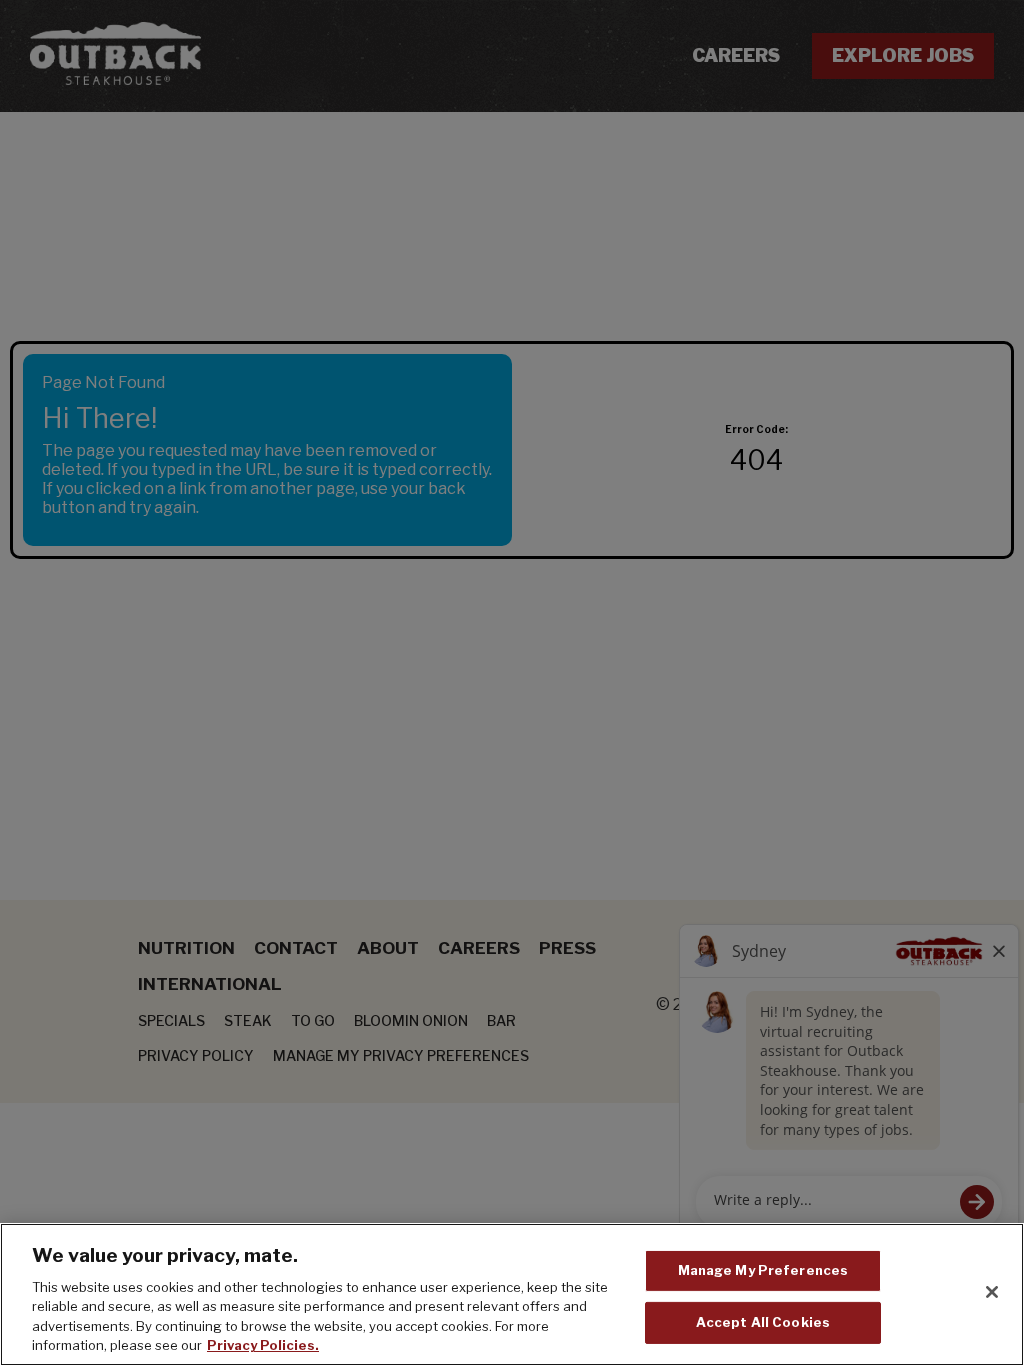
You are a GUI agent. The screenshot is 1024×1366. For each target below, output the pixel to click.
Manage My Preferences (763, 1270)
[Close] (992, 1292)
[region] (512, 1294)
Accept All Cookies (763, 1322)
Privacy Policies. (263, 1345)
